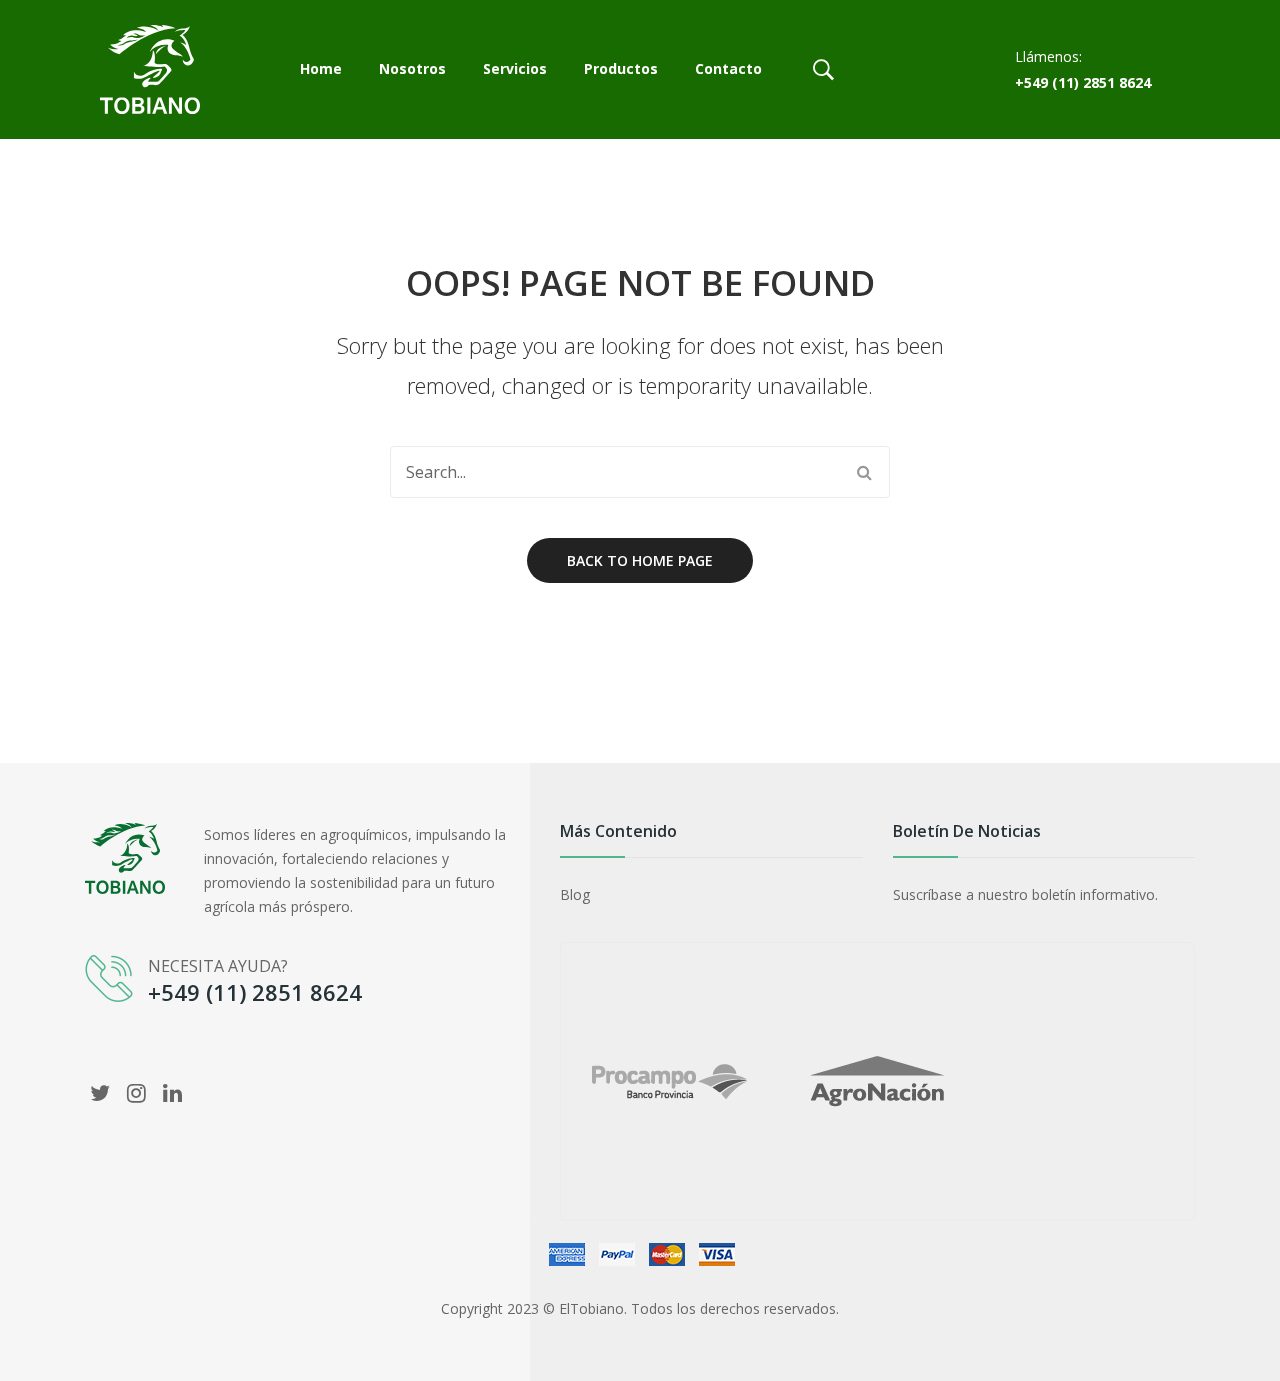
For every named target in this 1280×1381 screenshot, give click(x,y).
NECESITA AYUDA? (218, 966)
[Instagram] (136, 1092)
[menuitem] (321, 70)
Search (864, 472)
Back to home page (640, 560)
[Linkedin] (172, 1092)
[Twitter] (100, 1092)
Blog (575, 894)
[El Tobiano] (150, 67)
